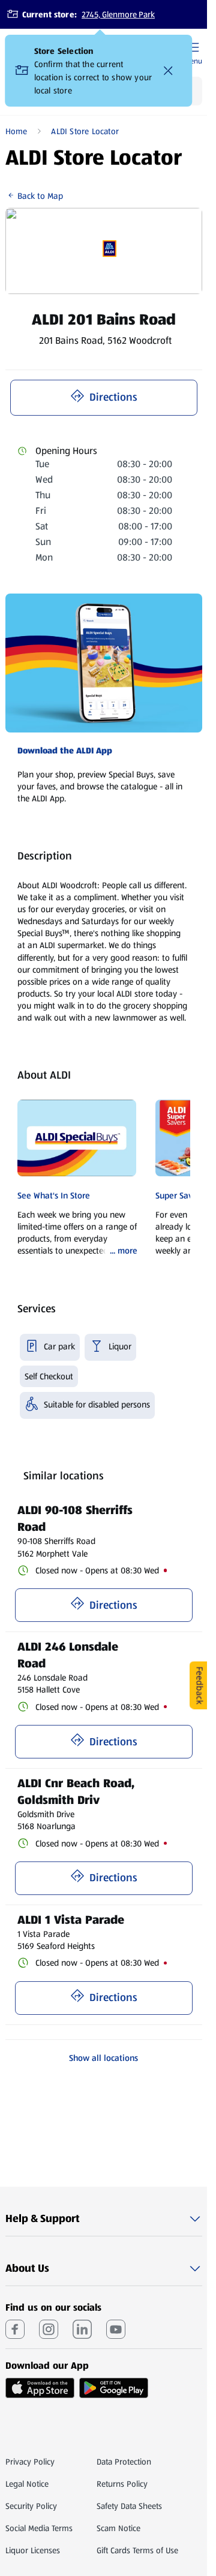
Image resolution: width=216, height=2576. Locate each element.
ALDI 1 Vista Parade (71, 1920)
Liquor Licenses (33, 2550)
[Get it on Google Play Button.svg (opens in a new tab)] (114, 2388)
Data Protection (124, 2462)
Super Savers (180, 1195)
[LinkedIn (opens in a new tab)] (82, 2329)
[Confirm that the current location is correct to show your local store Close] (169, 71)
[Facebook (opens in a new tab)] (15, 2329)
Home (16, 131)
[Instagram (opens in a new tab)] (49, 2329)
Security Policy (31, 2506)
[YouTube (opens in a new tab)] (116, 2329)
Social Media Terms (39, 2528)
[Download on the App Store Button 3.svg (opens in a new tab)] (40, 2388)
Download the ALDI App (65, 750)
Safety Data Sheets (129, 2506)
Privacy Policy (30, 2462)
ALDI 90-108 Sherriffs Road (77, 1518)
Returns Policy (122, 2484)
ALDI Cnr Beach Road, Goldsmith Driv (78, 1791)
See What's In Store (54, 1195)
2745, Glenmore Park (118, 14)
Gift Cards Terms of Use (137, 2550)
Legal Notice (27, 2484)
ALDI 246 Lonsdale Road (70, 1655)
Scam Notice (118, 2528)
